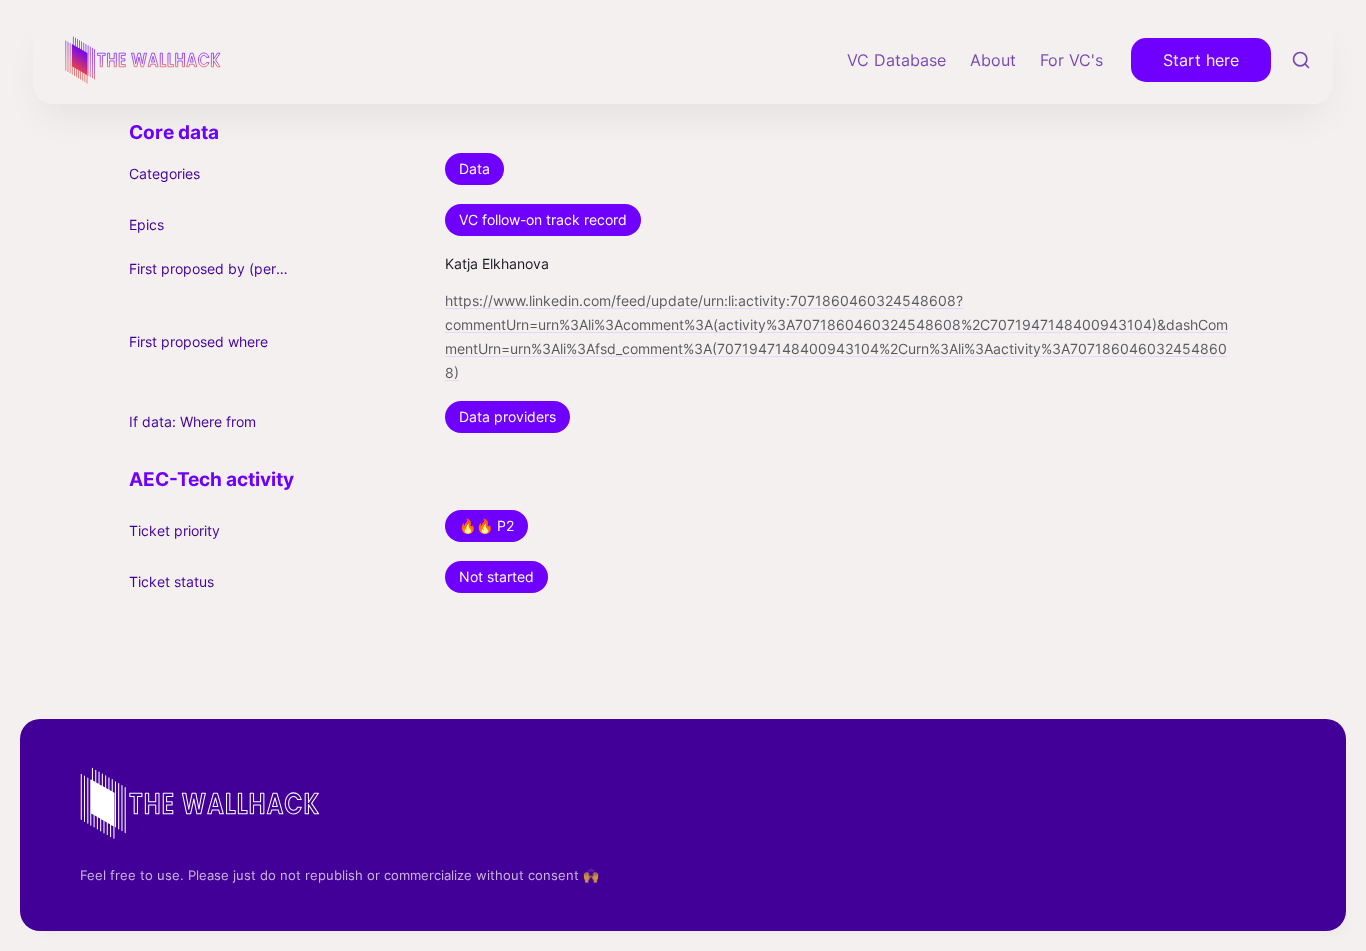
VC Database (896, 60)
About (993, 60)
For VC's (1071, 60)
